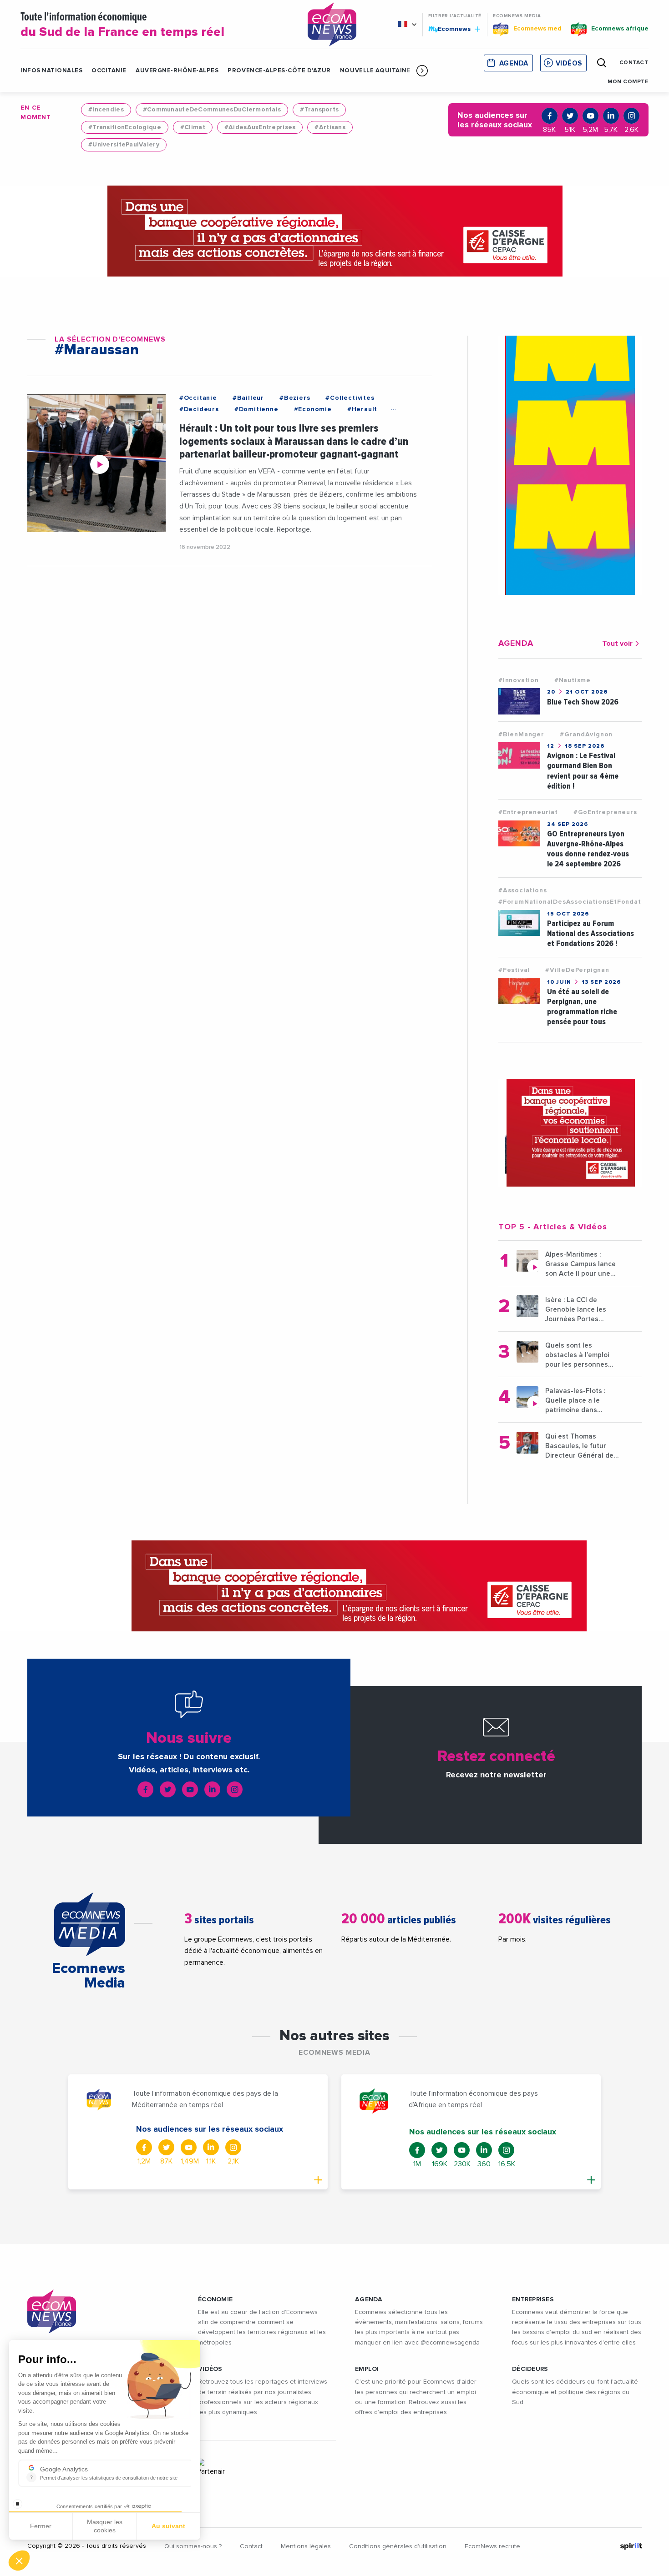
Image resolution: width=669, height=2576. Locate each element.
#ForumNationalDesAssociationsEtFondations (577, 902)
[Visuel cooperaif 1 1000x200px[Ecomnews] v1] (334, 231)
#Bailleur (248, 398)
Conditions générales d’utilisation (398, 2546)
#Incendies (106, 110)
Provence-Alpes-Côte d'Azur (279, 71)
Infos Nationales (51, 71)
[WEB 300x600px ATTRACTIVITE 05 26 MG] (570, 465)
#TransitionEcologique (125, 127)
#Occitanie (198, 398)
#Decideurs (199, 409)
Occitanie (109, 71)
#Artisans (330, 127)
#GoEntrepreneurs (605, 812)
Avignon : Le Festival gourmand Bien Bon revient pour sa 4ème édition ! (583, 771)
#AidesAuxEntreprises (260, 127)
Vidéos (569, 63)
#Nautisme (573, 680)
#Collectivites (350, 398)
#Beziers (295, 398)
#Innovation (519, 680)
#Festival (514, 970)
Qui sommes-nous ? (193, 2546)
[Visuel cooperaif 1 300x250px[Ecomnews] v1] (570, 1133)
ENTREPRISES (533, 2299)
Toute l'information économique (122, 25)
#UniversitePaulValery (124, 145)
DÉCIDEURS (530, 2369)
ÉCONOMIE (215, 2299)
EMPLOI (367, 2369)
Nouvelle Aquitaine (375, 71)
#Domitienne (256, 409)
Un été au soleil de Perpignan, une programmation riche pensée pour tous (582, 1007)
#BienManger (521, 735)
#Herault (362, 409)
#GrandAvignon (586, 735)
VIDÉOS (210, 2369)
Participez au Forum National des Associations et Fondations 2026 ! (590, 933)
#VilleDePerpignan (577, 970)
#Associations (522, 891)
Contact (251, 2546)
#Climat (193, 127)
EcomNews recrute (492, 2546)
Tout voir (617, 644)
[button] (422, 70)
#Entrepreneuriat (528, 812)
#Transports (319, 110)
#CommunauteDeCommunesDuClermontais (212, 110)
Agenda (514, 63)
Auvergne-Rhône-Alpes (177, 71)
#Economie (313, 409)
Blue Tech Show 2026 (583, 702)
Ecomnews (450, 29)
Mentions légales (306, 2546)
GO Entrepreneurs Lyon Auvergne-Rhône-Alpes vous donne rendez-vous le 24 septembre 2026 (588, 849)
